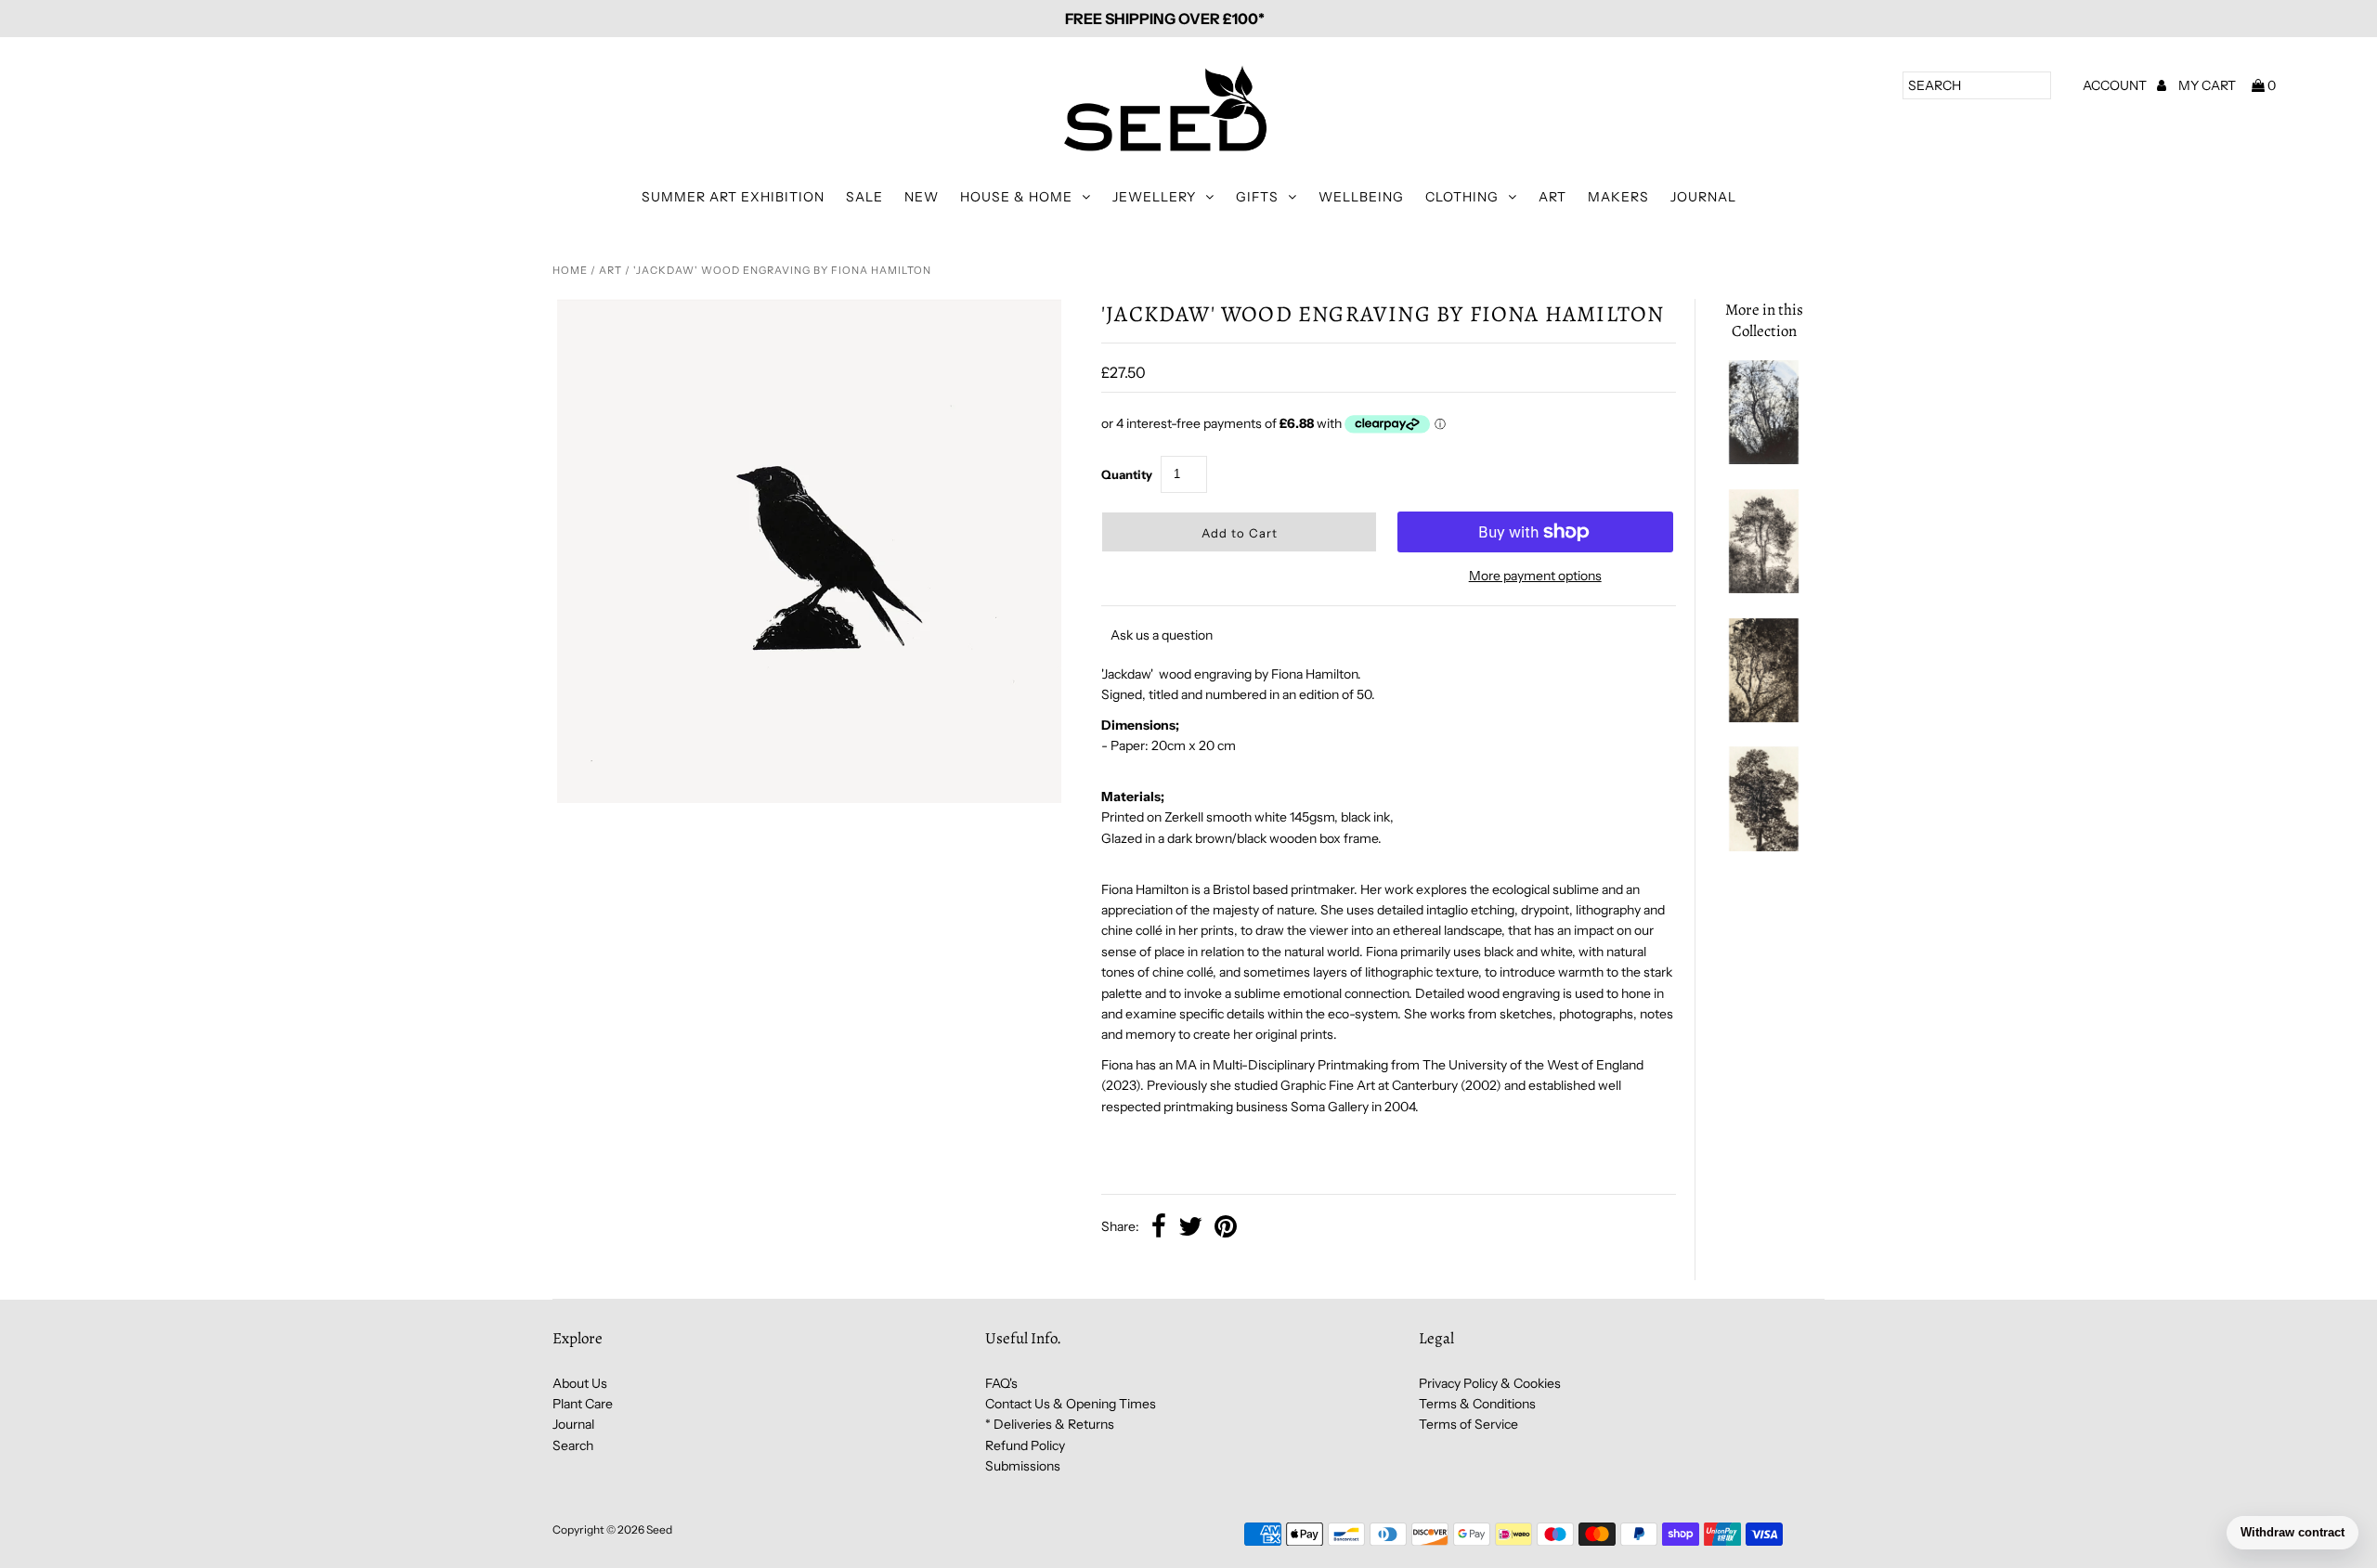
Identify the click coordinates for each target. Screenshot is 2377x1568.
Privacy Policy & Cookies (1490, 1383)
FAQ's (1001, 1383)
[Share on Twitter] (1190, 1228)
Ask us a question (1162, 635)
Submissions (1023, 1466)
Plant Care (583, 1404)
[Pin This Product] (1226, 1228)
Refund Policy (1025, 1445)
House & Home (1016, 197)
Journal (1703, 197)
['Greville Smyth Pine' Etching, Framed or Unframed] (1763, 589)
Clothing (1462, 197)
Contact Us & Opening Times (1071, 1404)
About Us (580, 1383)
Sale (864, 197)
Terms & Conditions (1477, 1404)
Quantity (1127, 474)
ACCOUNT (2116, 85)
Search (573, 1445)
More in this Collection (1764, 320)
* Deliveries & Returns (1050, 1424)
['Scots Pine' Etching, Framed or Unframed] (1763, 847)
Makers (1618, 197)
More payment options (1535, 576)
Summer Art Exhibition (733, 197)
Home (570, 270)
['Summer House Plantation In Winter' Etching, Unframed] (1763, 460)
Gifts (1257, 197)
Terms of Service (1468, 1424)
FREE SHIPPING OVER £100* (1165, 19)
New (922, 197)
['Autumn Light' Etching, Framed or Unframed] (1763, 718)
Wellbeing (1361, 197)
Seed (659, 1529)
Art (1552, 197)
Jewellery (1154, 197)
